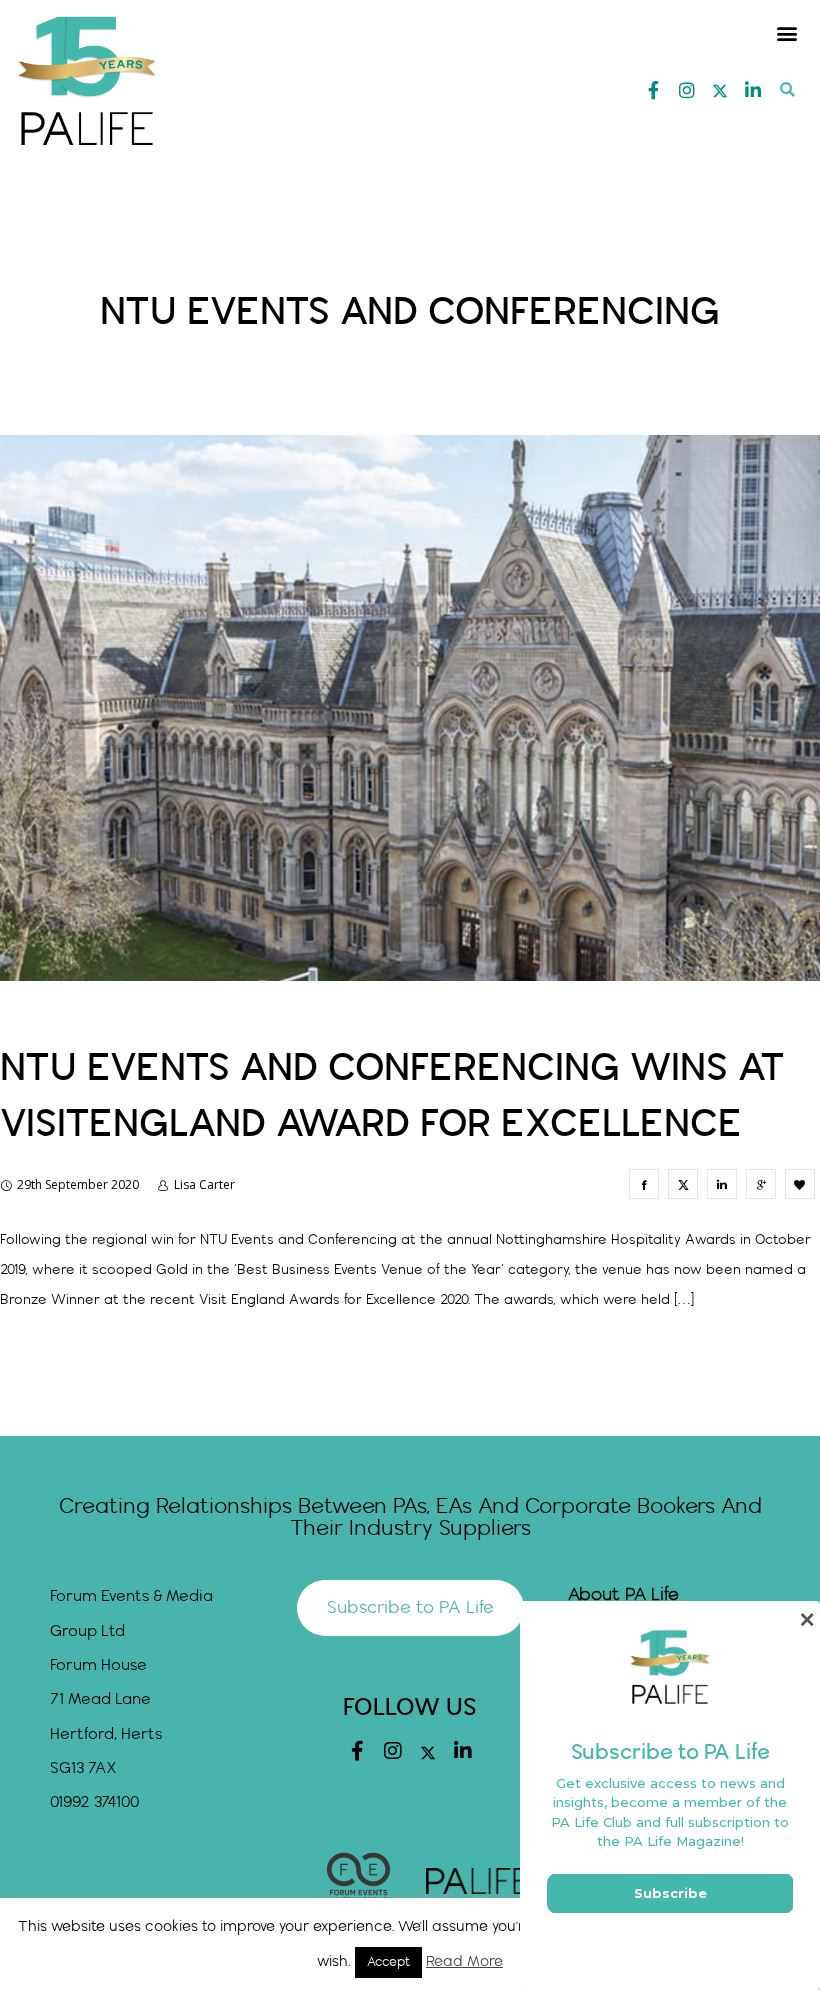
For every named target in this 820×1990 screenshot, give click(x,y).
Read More (464, 1962)
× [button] (806, 1619)
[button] (787, 32)
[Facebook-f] (654, 90)
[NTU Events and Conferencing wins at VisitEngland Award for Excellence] (644, 1184)
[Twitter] (720, 91)
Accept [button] (388, 1962)
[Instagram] (687, 90)
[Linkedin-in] (753, 90)
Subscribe (670, 1893)
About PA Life (623, 1595)
